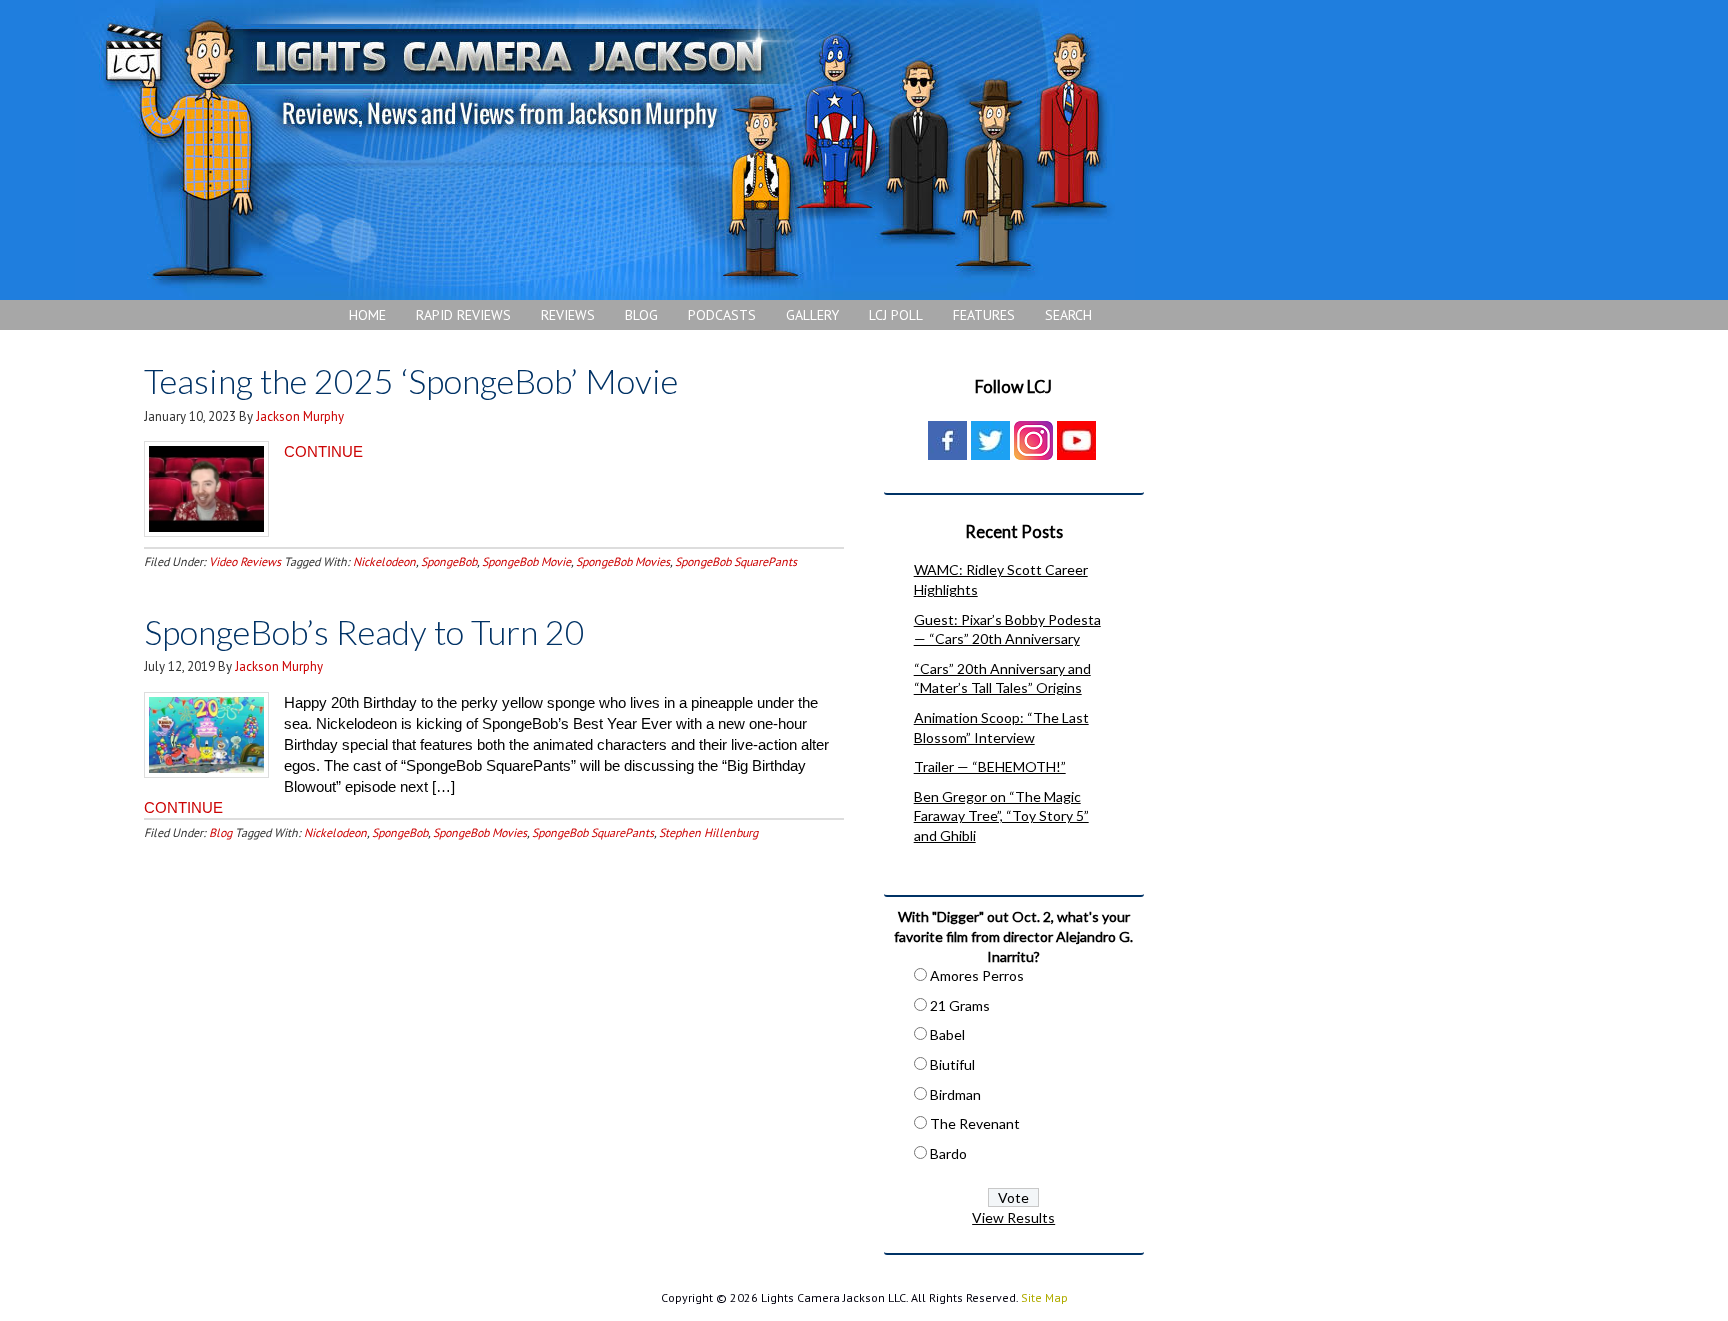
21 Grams (960, 1005)
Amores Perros (977, 975)
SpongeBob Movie (526, 561)
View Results (1013, 1217)
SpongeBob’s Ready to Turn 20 (364, 631)
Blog (220, 832)
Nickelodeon (384, 561)
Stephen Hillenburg (708, 832)
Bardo (948, 1153)
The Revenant (975, 1123)
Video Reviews (245, 561)
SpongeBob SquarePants (736, 561)
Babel (947, 1034)
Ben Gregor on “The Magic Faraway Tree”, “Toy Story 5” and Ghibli (1001, 816)
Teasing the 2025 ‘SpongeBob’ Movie (411, 380)
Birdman (955, 1094)
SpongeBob (449, 561)
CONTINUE (323, 451)
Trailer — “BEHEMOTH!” (990, 766)
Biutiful (952, 1064)
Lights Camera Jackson (605, 150)
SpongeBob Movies (623, 561)
